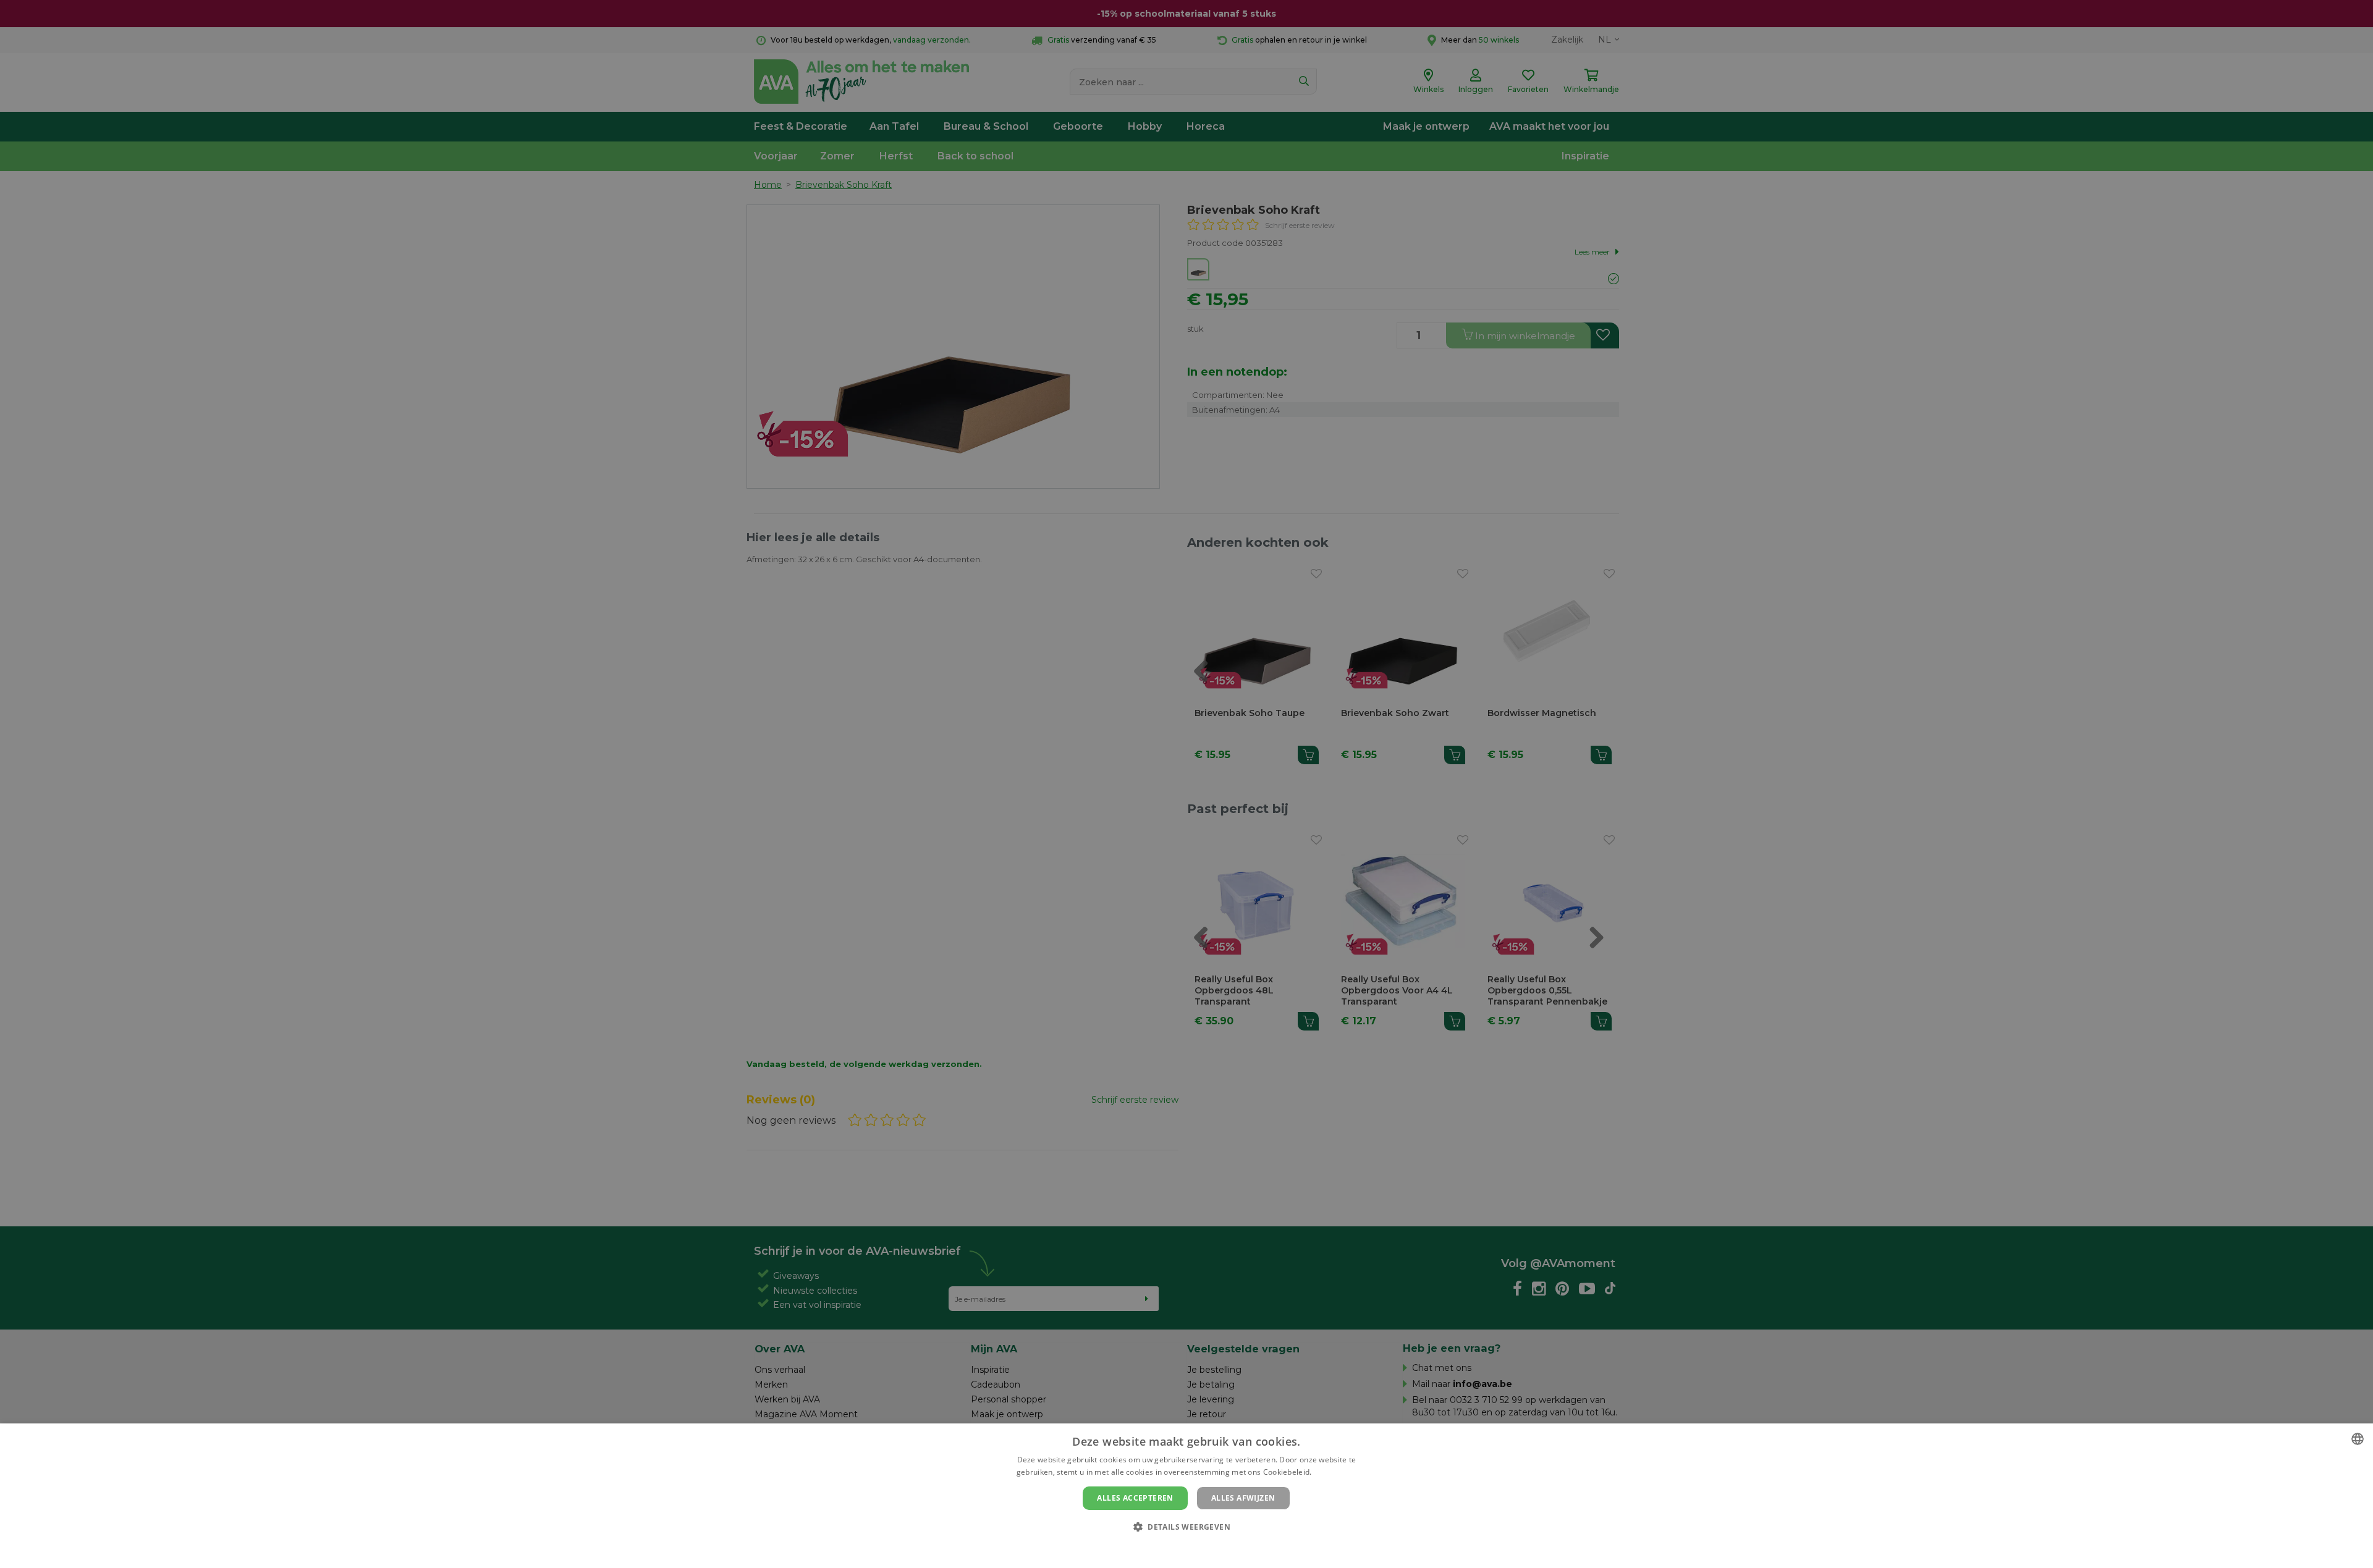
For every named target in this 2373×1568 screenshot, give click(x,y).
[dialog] (1186, 1496)
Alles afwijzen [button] (1243, 1498)
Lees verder (1335, 1472)
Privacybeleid (1179, 1548)
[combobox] (2358, 1439)
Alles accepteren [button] (1135, 1498)
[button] (1186, 1526)
